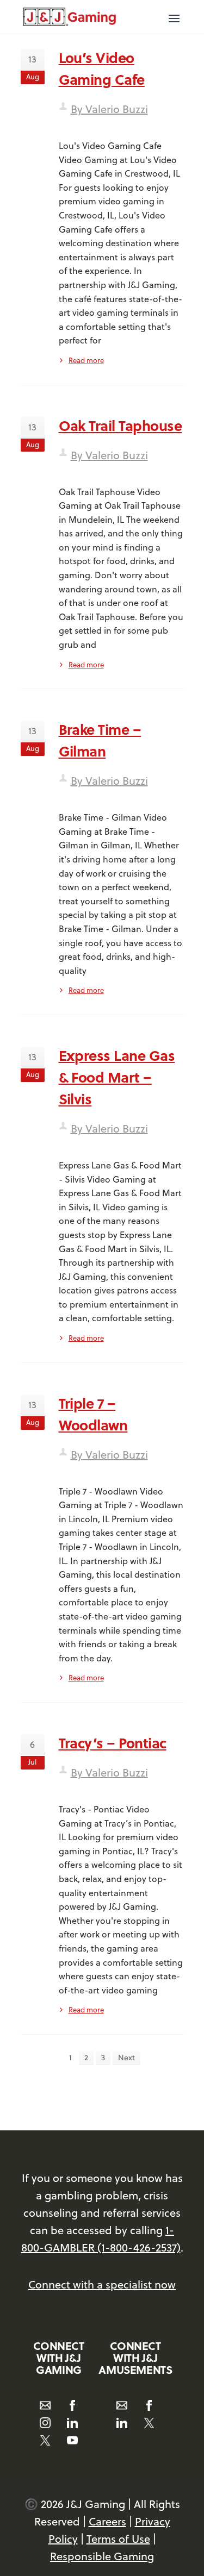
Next (126, 2058)
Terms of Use (118, 2539)
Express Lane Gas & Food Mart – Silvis (117, 1077)
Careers (107, 2521)
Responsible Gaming (102, 2556)
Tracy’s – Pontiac (113, 1743)
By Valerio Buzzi (109, 109)
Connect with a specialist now (102, 2284)
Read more (86, 360)
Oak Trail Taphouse (120, 425)
